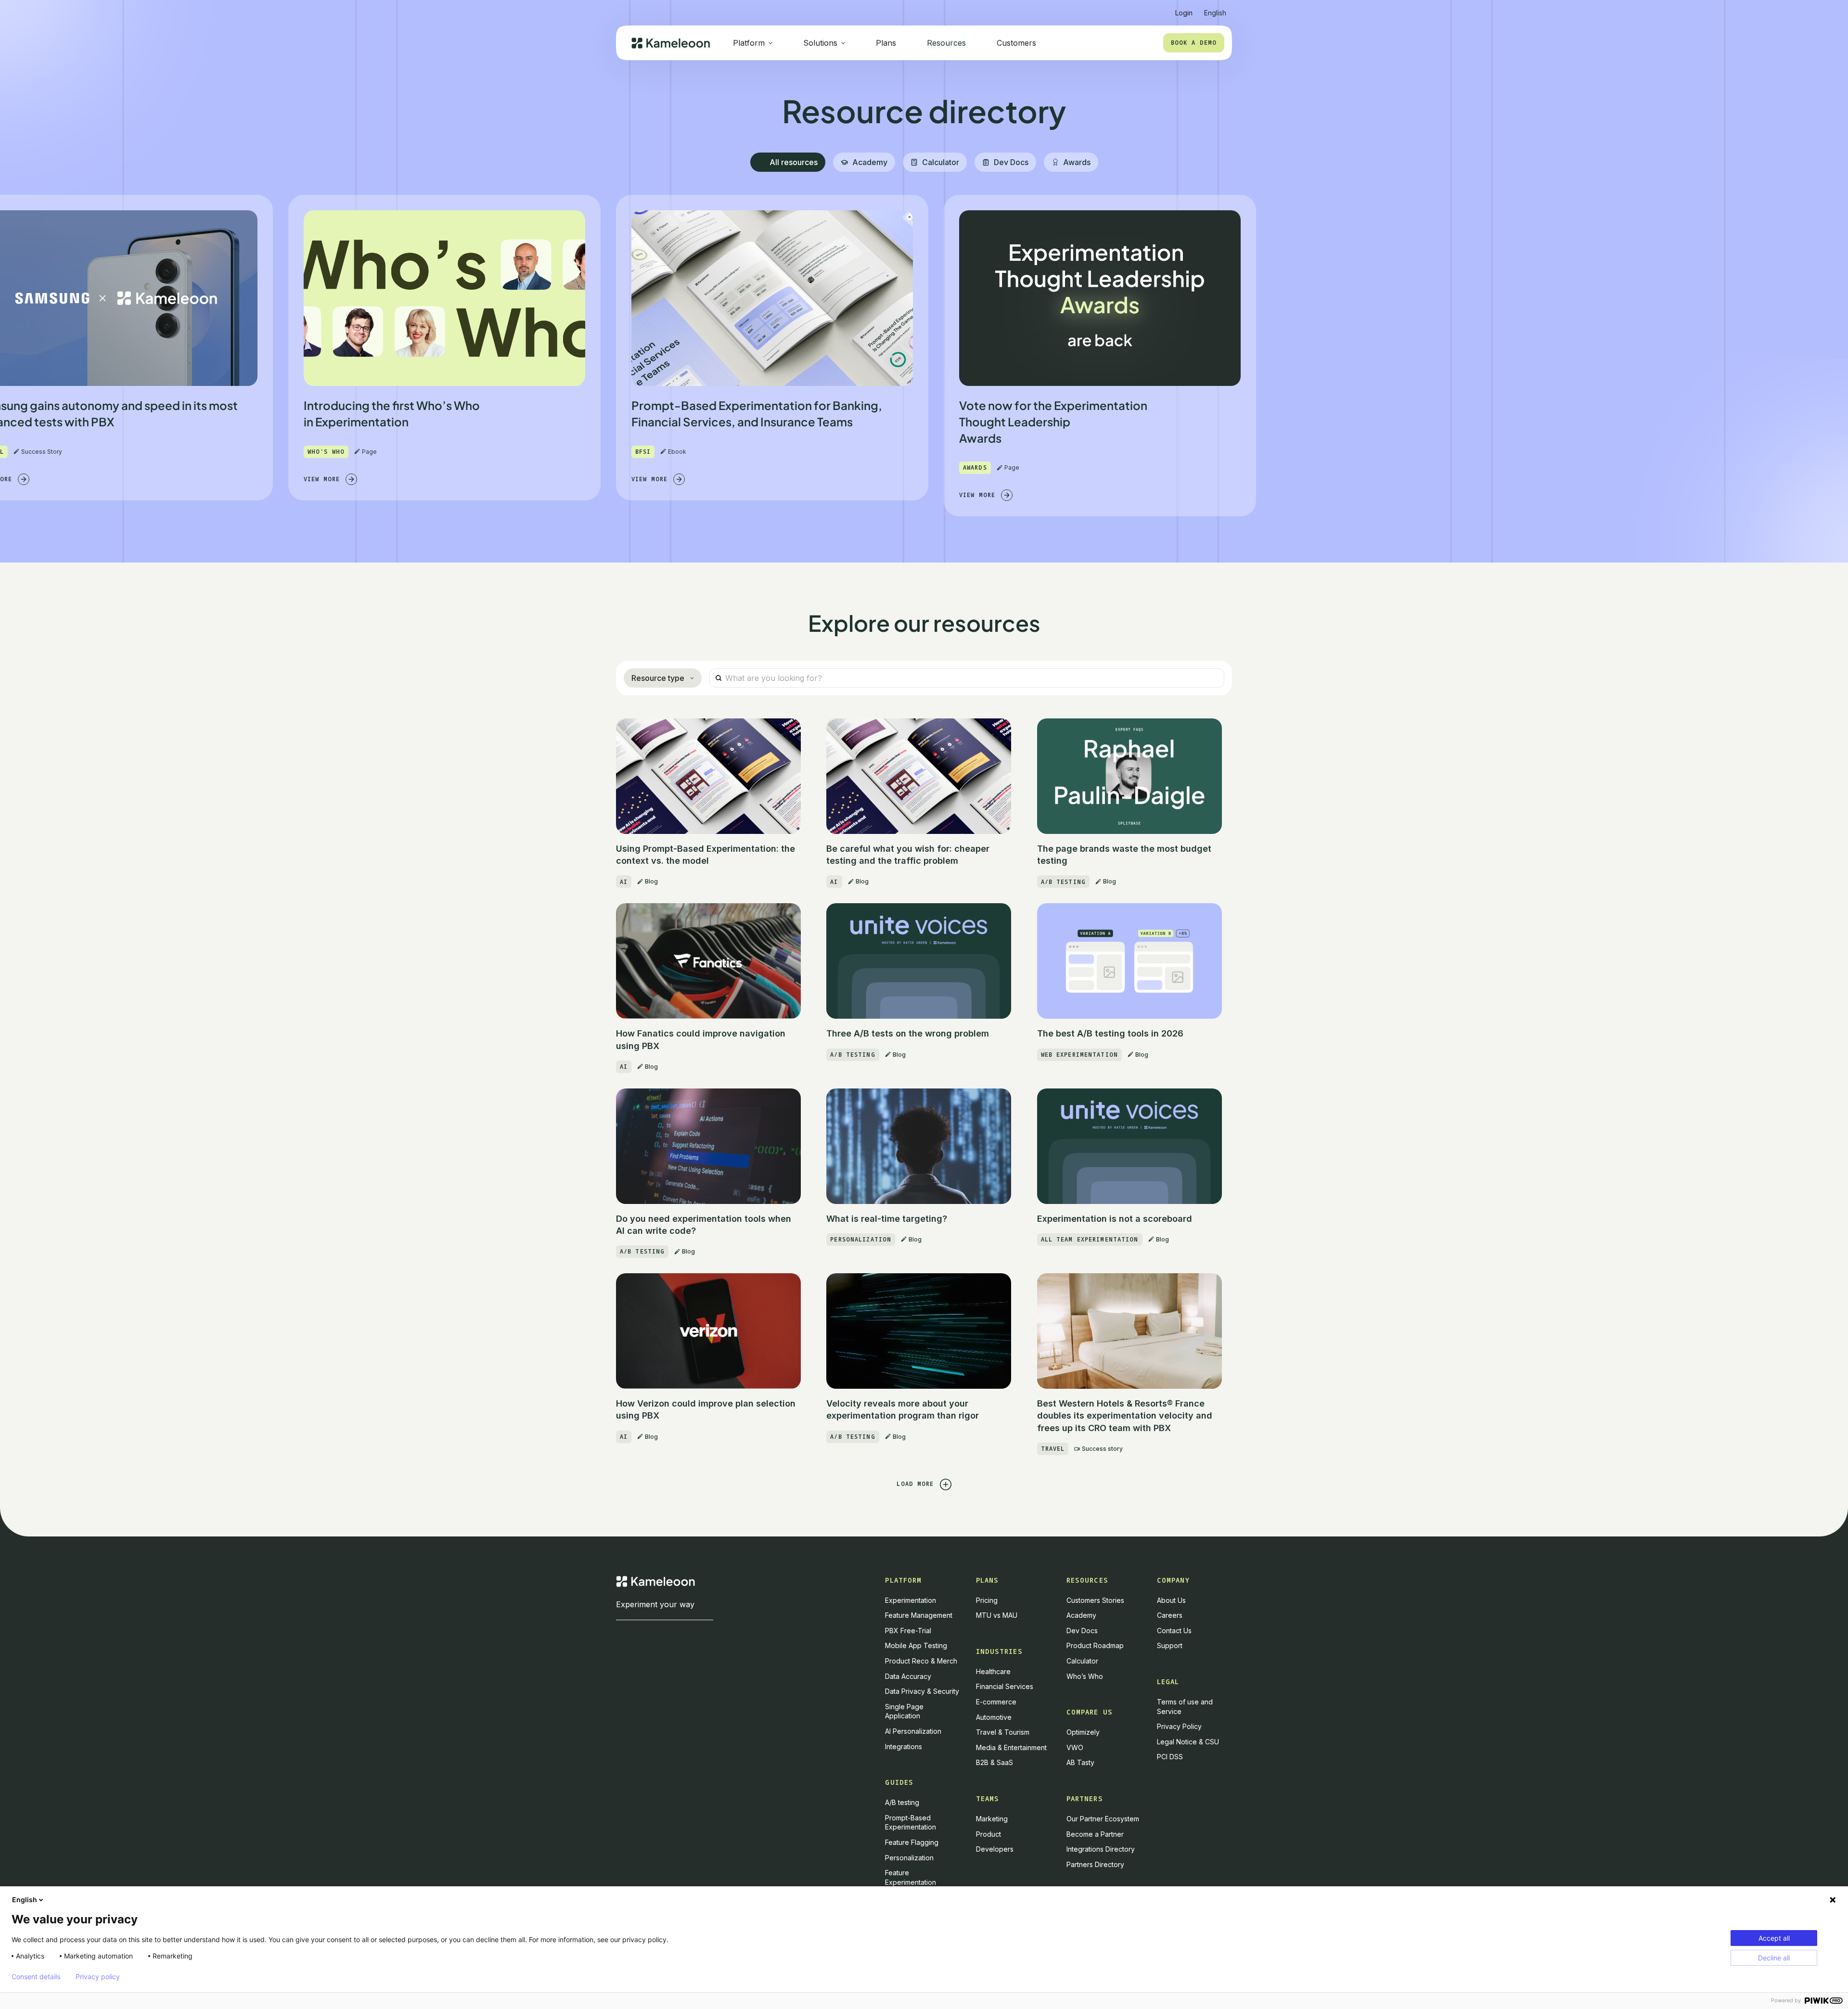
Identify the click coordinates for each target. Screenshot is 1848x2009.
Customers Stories (1095, 1600)
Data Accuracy (908, 1676)
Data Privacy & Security (922, 1691)
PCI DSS (1170, 1757)
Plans (886, 43)
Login (1184, 13)
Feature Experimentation (911, 1877)
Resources (946, 43)
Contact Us (1174, 1631)
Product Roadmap (1095, 1645)
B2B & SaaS (995, 1762)
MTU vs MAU (997, 1615)
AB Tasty (1080, 1762)
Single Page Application (904, 1711)
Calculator (1082, 1661)
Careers (1170, 1615)
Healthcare (993, 1671)
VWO (1075, 1747)
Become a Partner (1095, 1834)
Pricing (987, 1600)
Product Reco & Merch (921, 1661)
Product (988, 1834)
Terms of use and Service (1185, 1707)
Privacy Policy (1179, 1726)
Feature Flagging (912, 1842)
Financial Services (1005, 1686)
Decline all (1774, 1958)
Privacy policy (98, 1977)
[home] (671, 43)
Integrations (904, 1747)
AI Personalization (913, 1731)
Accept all (1774, 1938)
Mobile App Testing (916, 1645)
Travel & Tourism (1003, 1732)
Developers (995, 1849)
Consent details (36, 1977)
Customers (1016, 43)
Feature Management (919, 1615)
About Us (1171, 1600)
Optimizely (1083, 1732)
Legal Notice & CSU (1188, 1742)
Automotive (994, 1717)
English (25, 1900)
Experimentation (911, 1600)
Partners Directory (1095, 1864)
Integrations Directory (1101, 1849)
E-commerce (996, 1702)
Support (1170, 1645)
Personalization (909, 1858)
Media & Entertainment (1011, 1747)
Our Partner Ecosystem (1103, 1819)
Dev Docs (1082, 1631)
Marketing (992, 1819)
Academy (1081, 1615)
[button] (1215, 9)
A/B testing (902, 1802)
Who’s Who (1085, 1676)
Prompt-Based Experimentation (911, 1823)
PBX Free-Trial (908, 1631)
